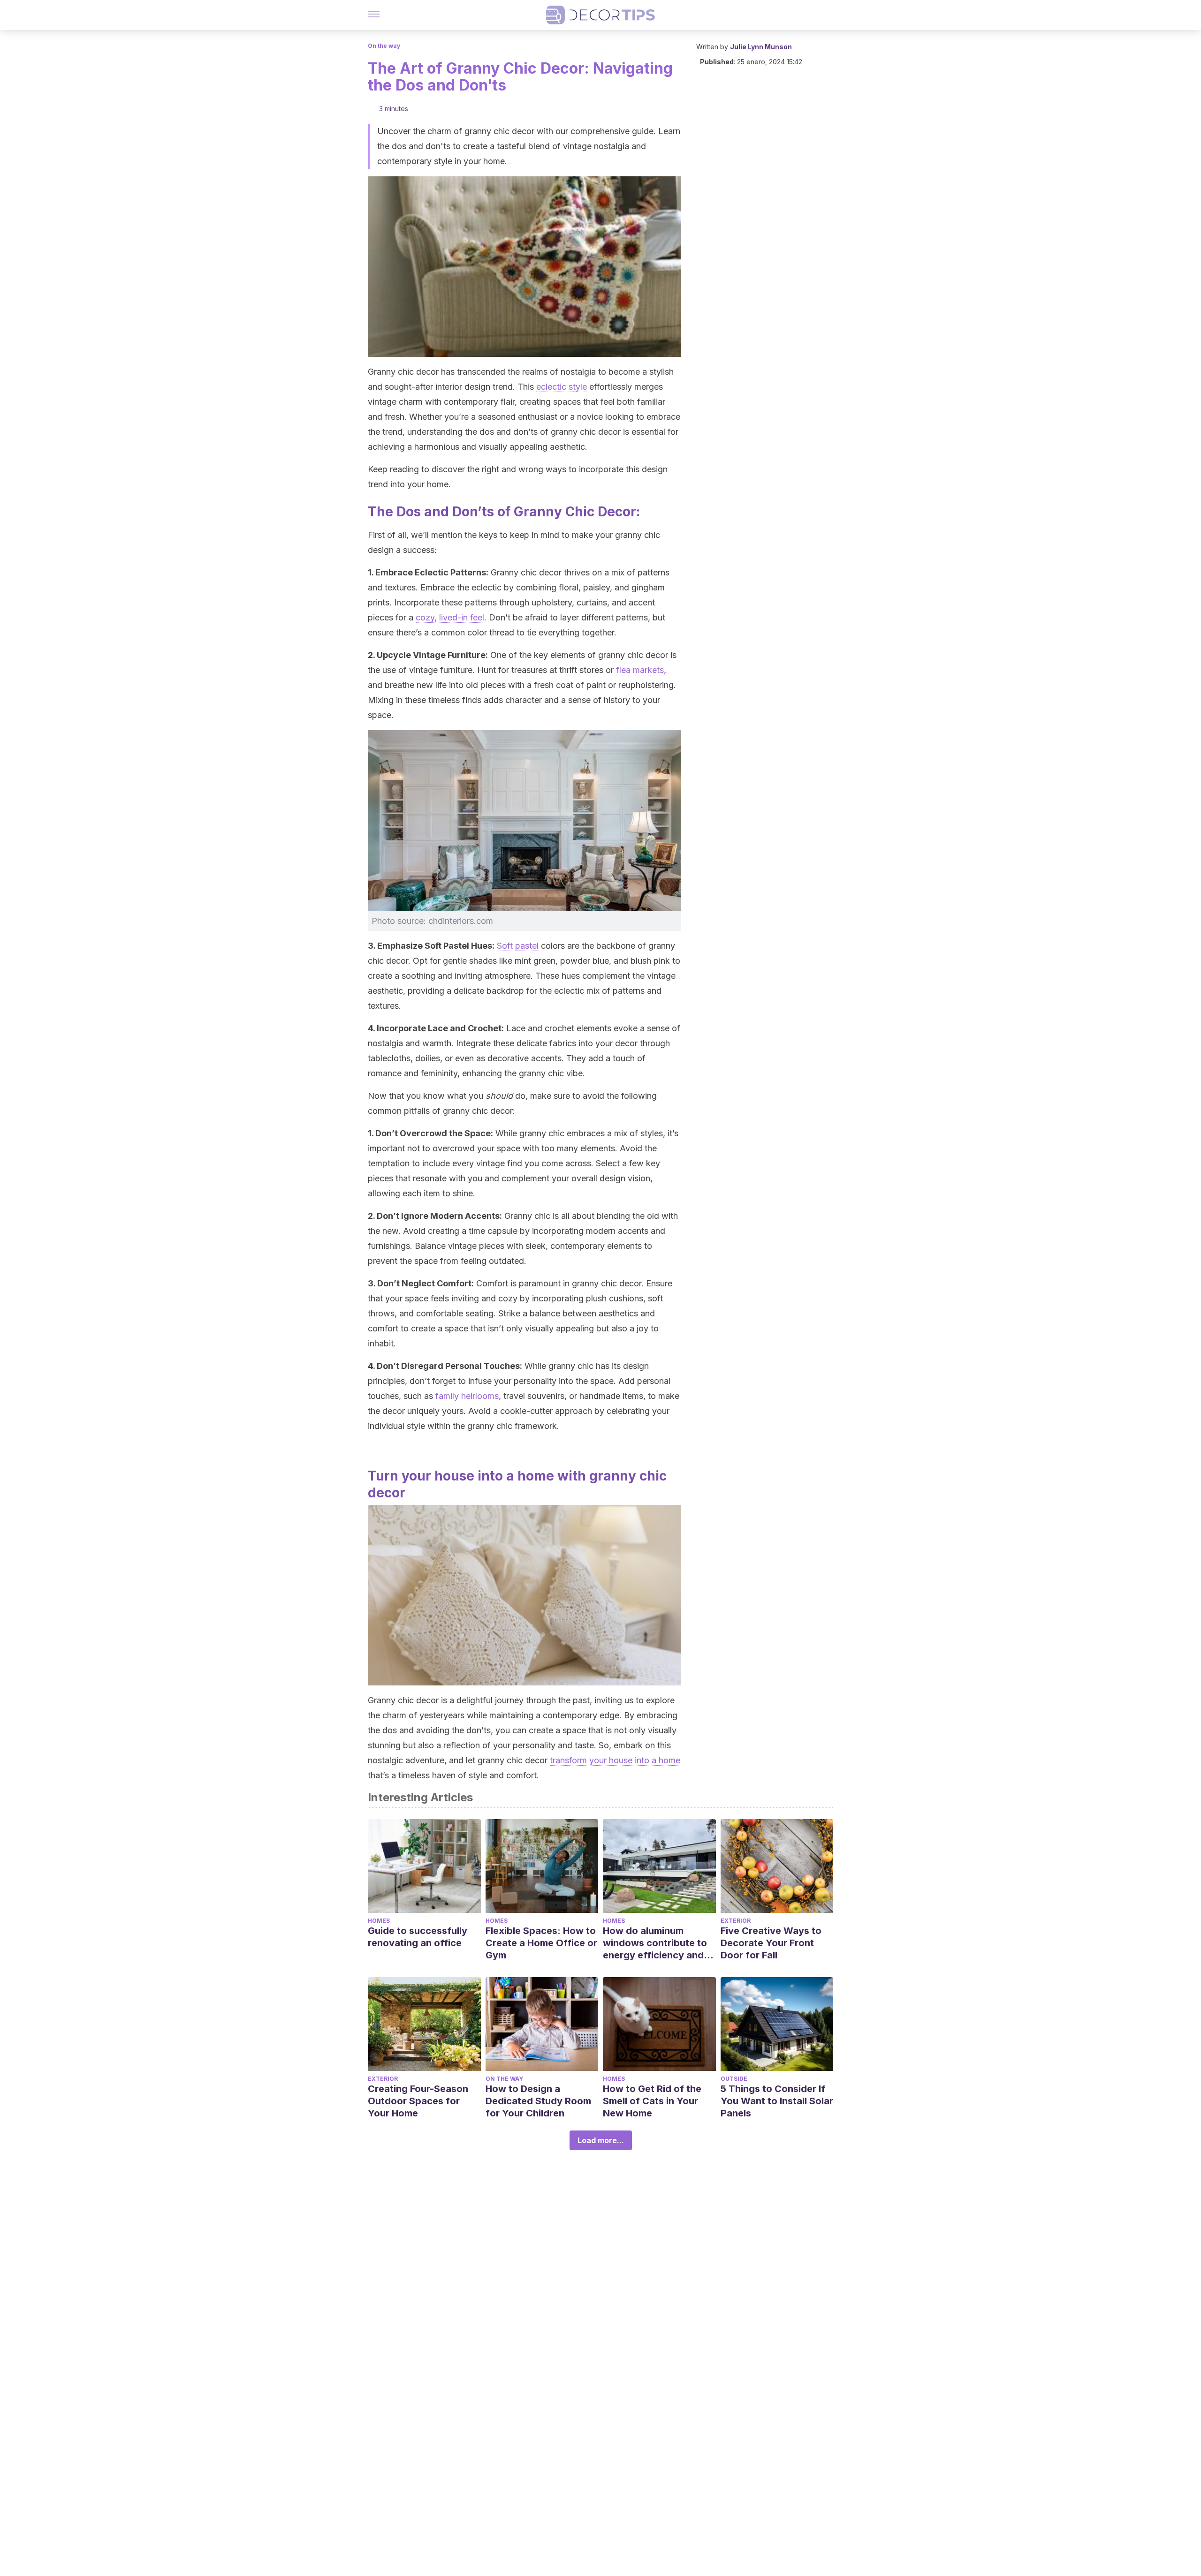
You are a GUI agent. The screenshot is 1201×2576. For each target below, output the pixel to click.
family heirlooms (467, 1396)
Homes (379, 1921)
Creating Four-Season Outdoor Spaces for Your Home (418, 2101)
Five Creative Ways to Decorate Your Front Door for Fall (771, 1943)
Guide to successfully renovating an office (418, 1937)
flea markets (640, 670)
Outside (734, 2079)
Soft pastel (518, 946)
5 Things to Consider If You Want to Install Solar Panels (777, 2101)
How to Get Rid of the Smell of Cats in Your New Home (652, 2101)
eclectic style (562, 387)
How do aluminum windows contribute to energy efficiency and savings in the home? (655, 1943)
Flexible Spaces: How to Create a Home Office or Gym (541, 1943)
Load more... (601, 2140)
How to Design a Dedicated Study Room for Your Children (538, 2101)
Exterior (736, 1921)
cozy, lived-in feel (450, 617)
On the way (384, 46)
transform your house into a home (615, 1760)
